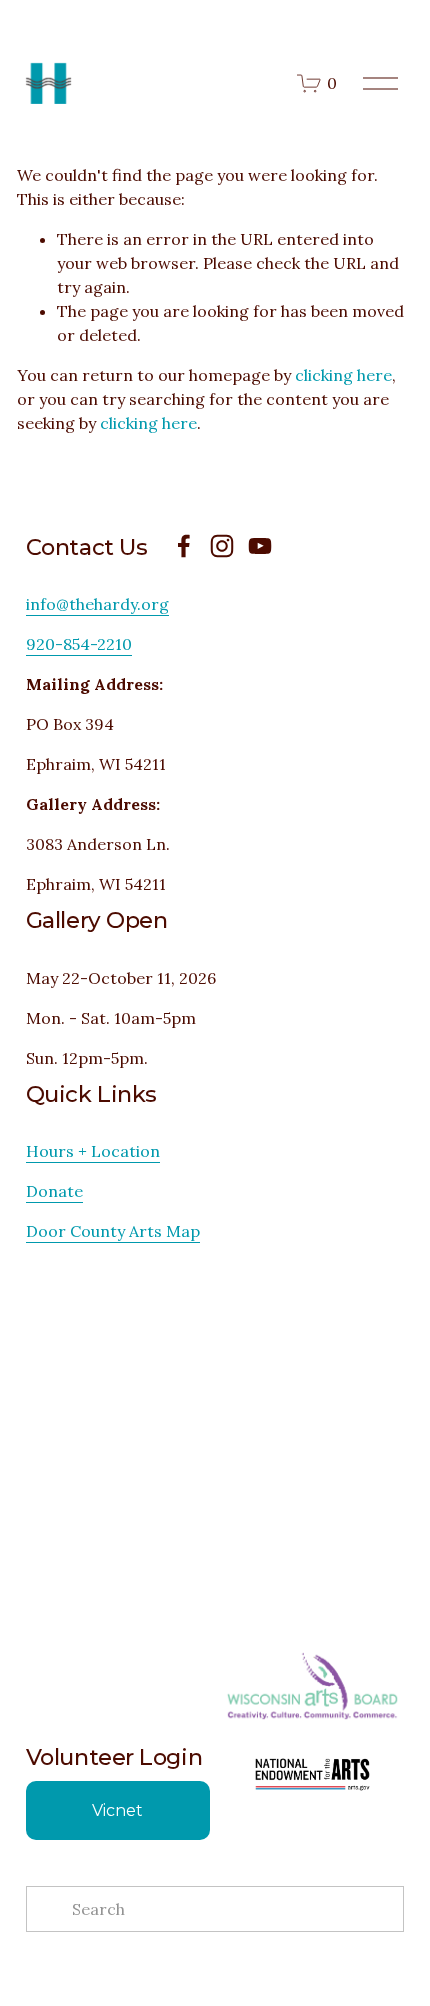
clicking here (343, 375)
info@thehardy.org (97, 604)
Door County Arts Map (113, 1231)
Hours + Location (93, 1151)
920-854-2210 (79, 644)
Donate (54, 1191)
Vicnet (117, 1810)
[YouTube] (260, 546)
